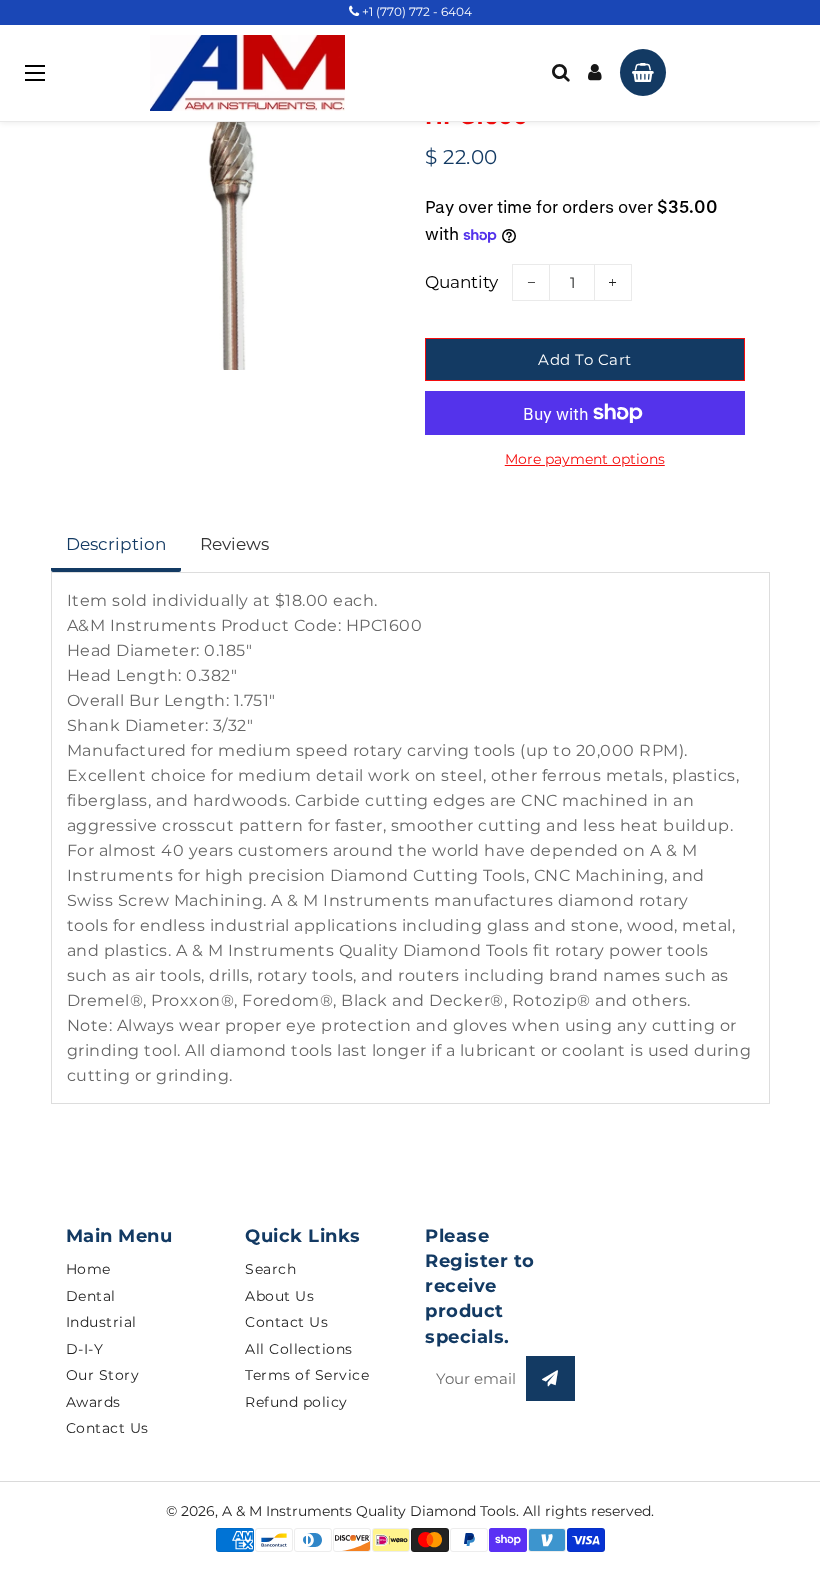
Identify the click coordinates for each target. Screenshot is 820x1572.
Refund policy (296, 1402)
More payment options (585, 459)
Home (88, 1269)
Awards (93, 1402)
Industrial (101, 1322)
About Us (279, 1296)
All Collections (299, 1349)
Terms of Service (307, 1375)
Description (116, 544)
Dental (91, 1296)
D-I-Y (85, 1349)
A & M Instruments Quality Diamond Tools (369, 1511)
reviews (234, 544)
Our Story (103, 1375)
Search (270, 1269)
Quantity (461, 282)
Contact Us (107, 1428)
